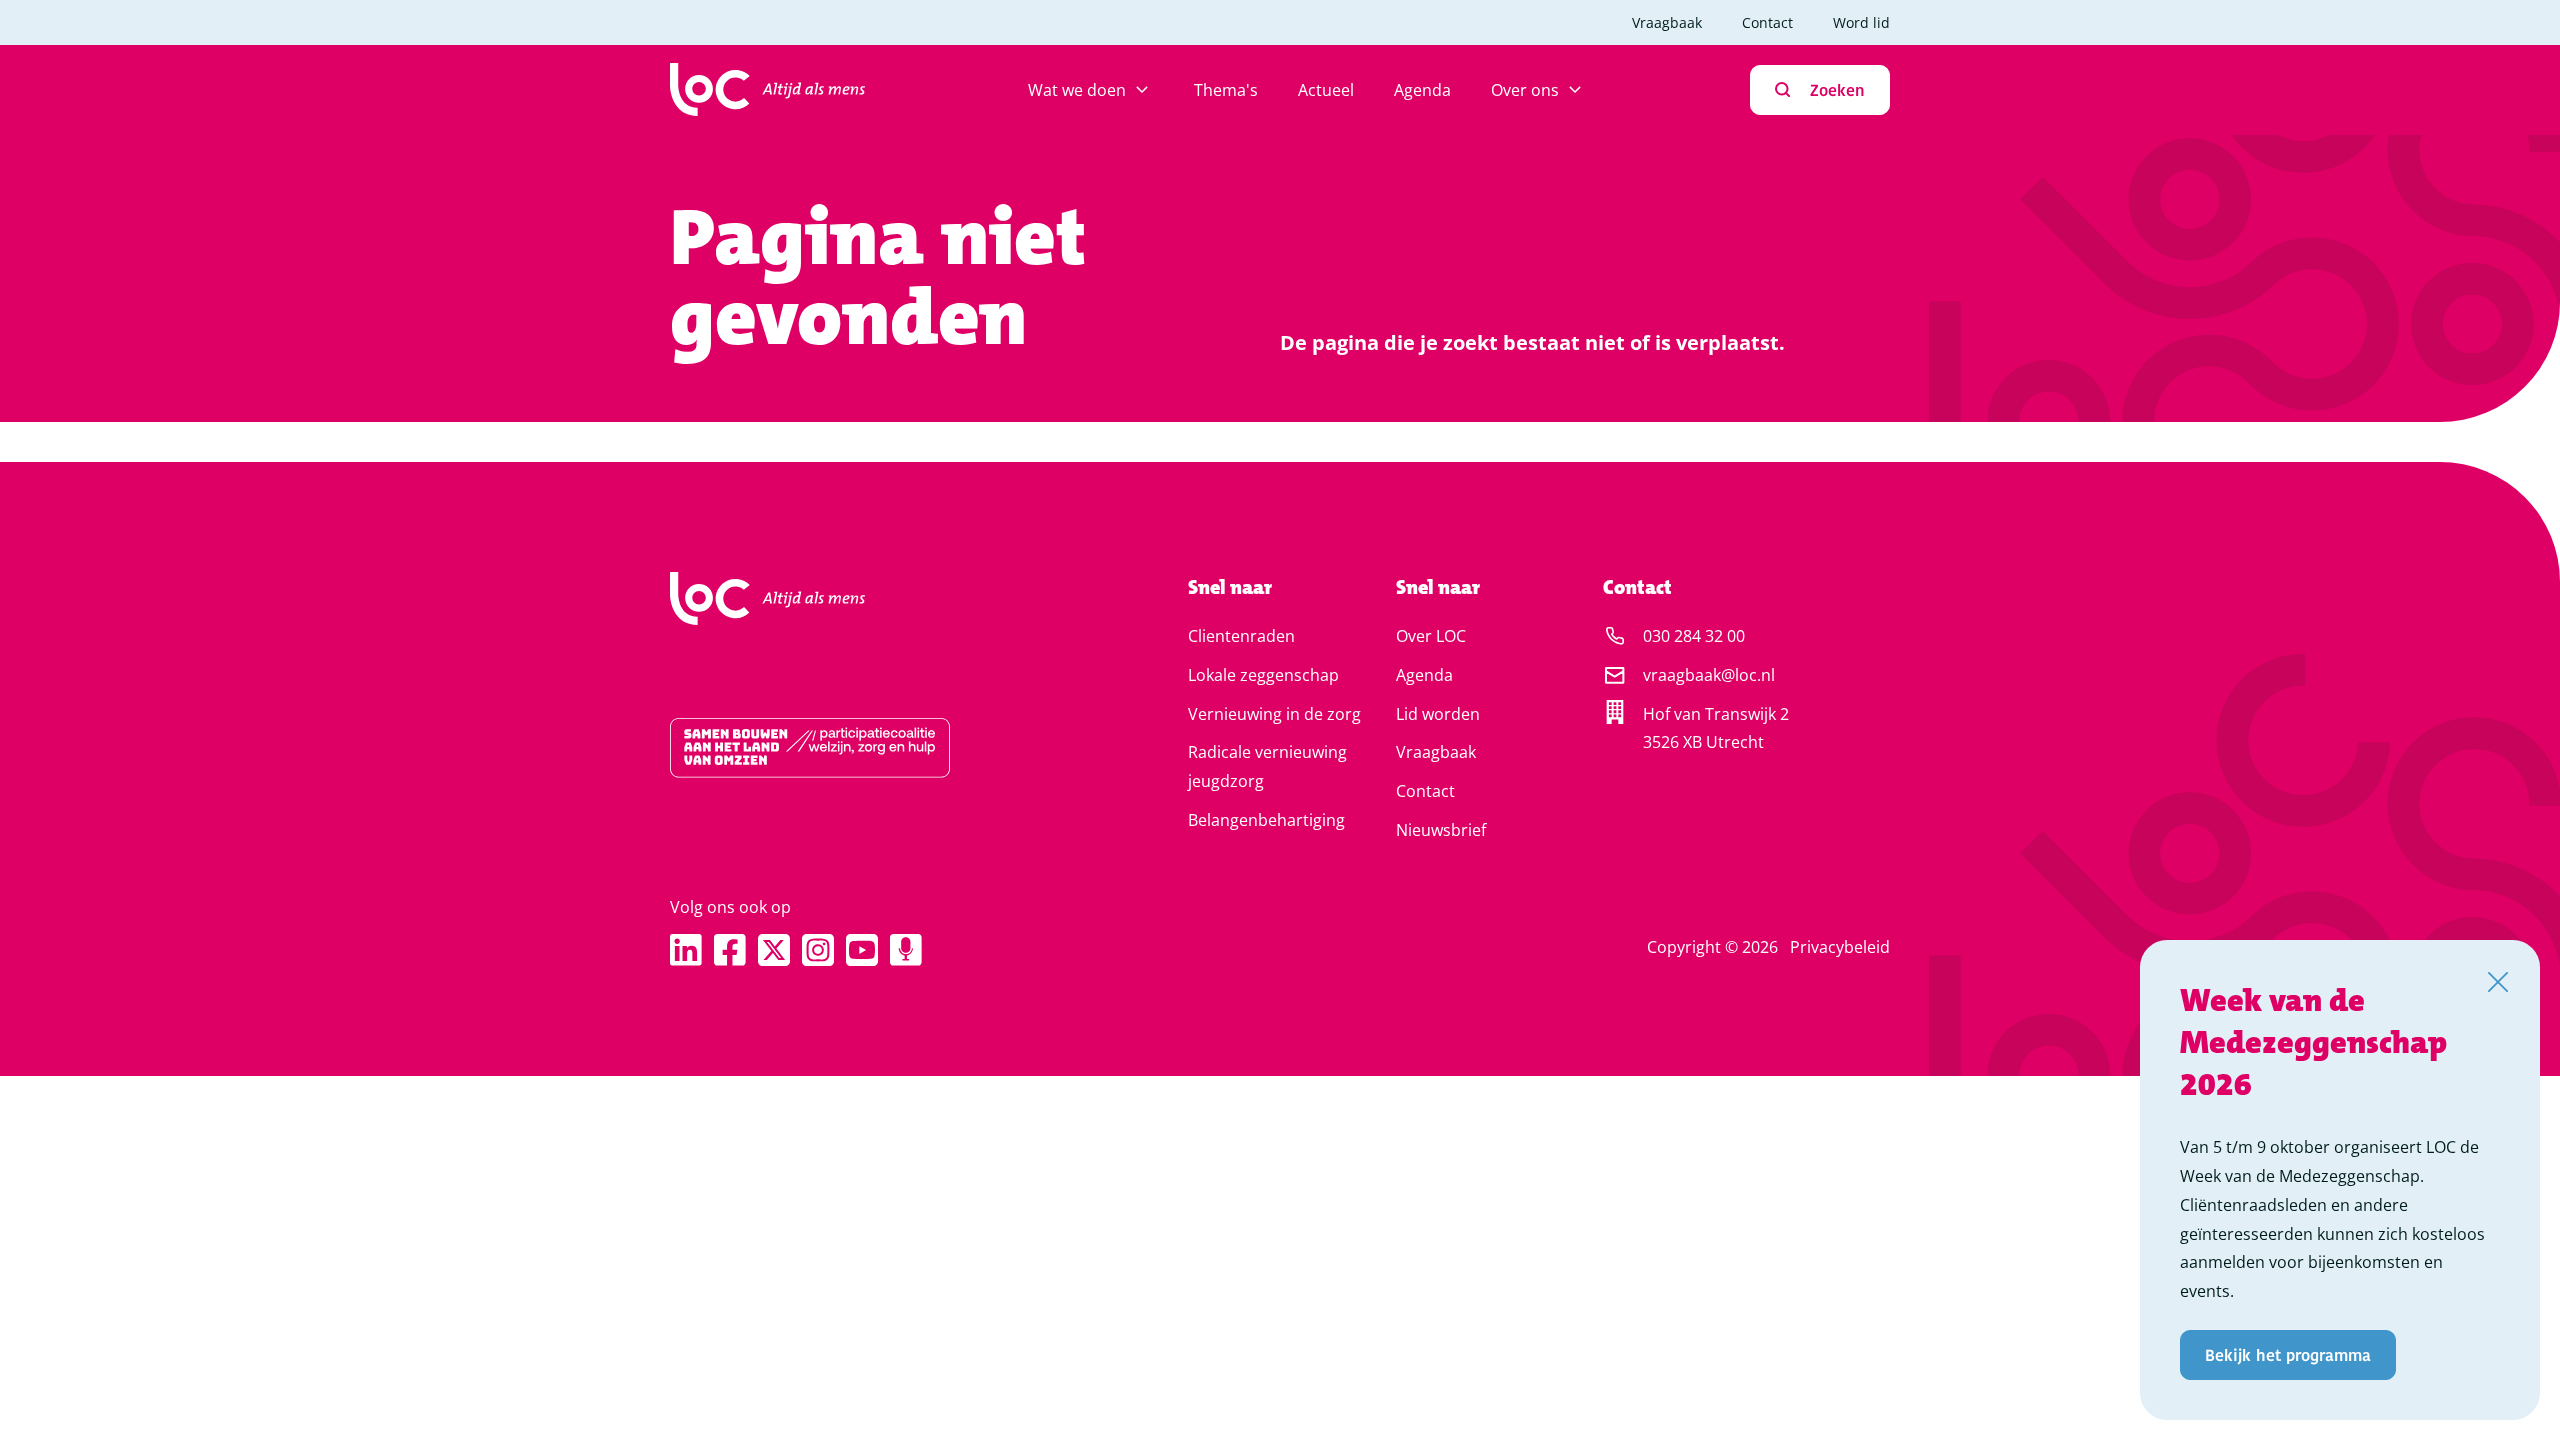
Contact (1767, 22)
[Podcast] (906, 950)
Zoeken (1837, 89)
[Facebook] (730, 950)
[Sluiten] (2498, 982)
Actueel (1326, 90)
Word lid (1861, 22)
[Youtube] (862, 950)
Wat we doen (1077, 90)
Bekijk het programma (2288, 1354)
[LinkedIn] (686, 950)
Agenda (1422, 90)
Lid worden (1438, 714)
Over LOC (1431, 636)
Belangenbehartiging (1266, 820)
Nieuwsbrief (1441, 830)
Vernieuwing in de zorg (1274, 714)
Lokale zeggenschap (1263, 675)
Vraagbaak (1667, 22)
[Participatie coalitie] (865, 748)
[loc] (767, 90)
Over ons (1525, 90)
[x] (774, 950)
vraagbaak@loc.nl (1709, 675)
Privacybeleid (1840, 947)
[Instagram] (818, 950)
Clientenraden (1241, 636)
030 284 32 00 (1694, 636)
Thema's (1226, 90)
